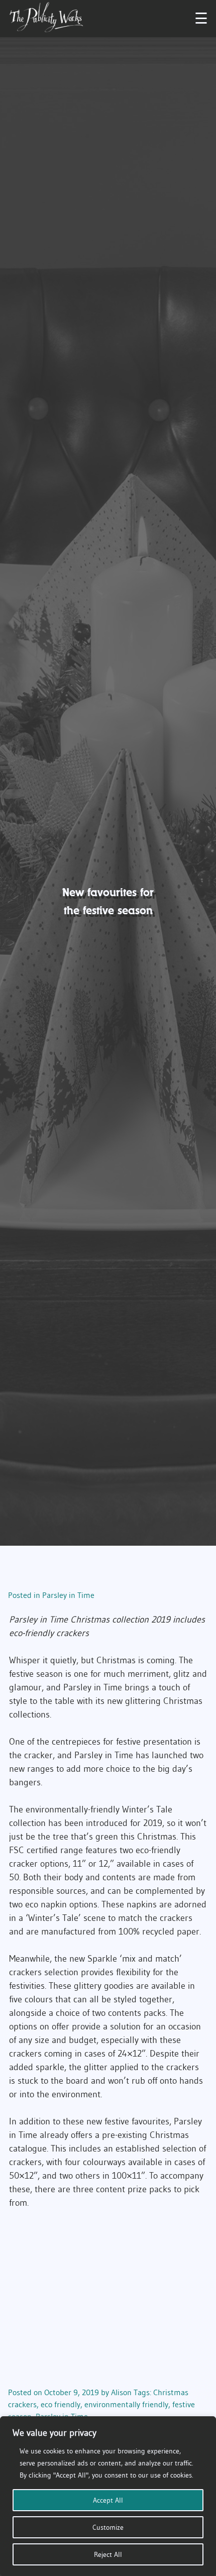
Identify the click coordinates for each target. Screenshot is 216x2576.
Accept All (108, 2500)
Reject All (108, 2554)
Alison (121, 2392)
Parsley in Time (68, 1595)
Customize (108, 2527)
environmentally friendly (126, 2404)
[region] (108, 2496)
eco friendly (61, 2404)
